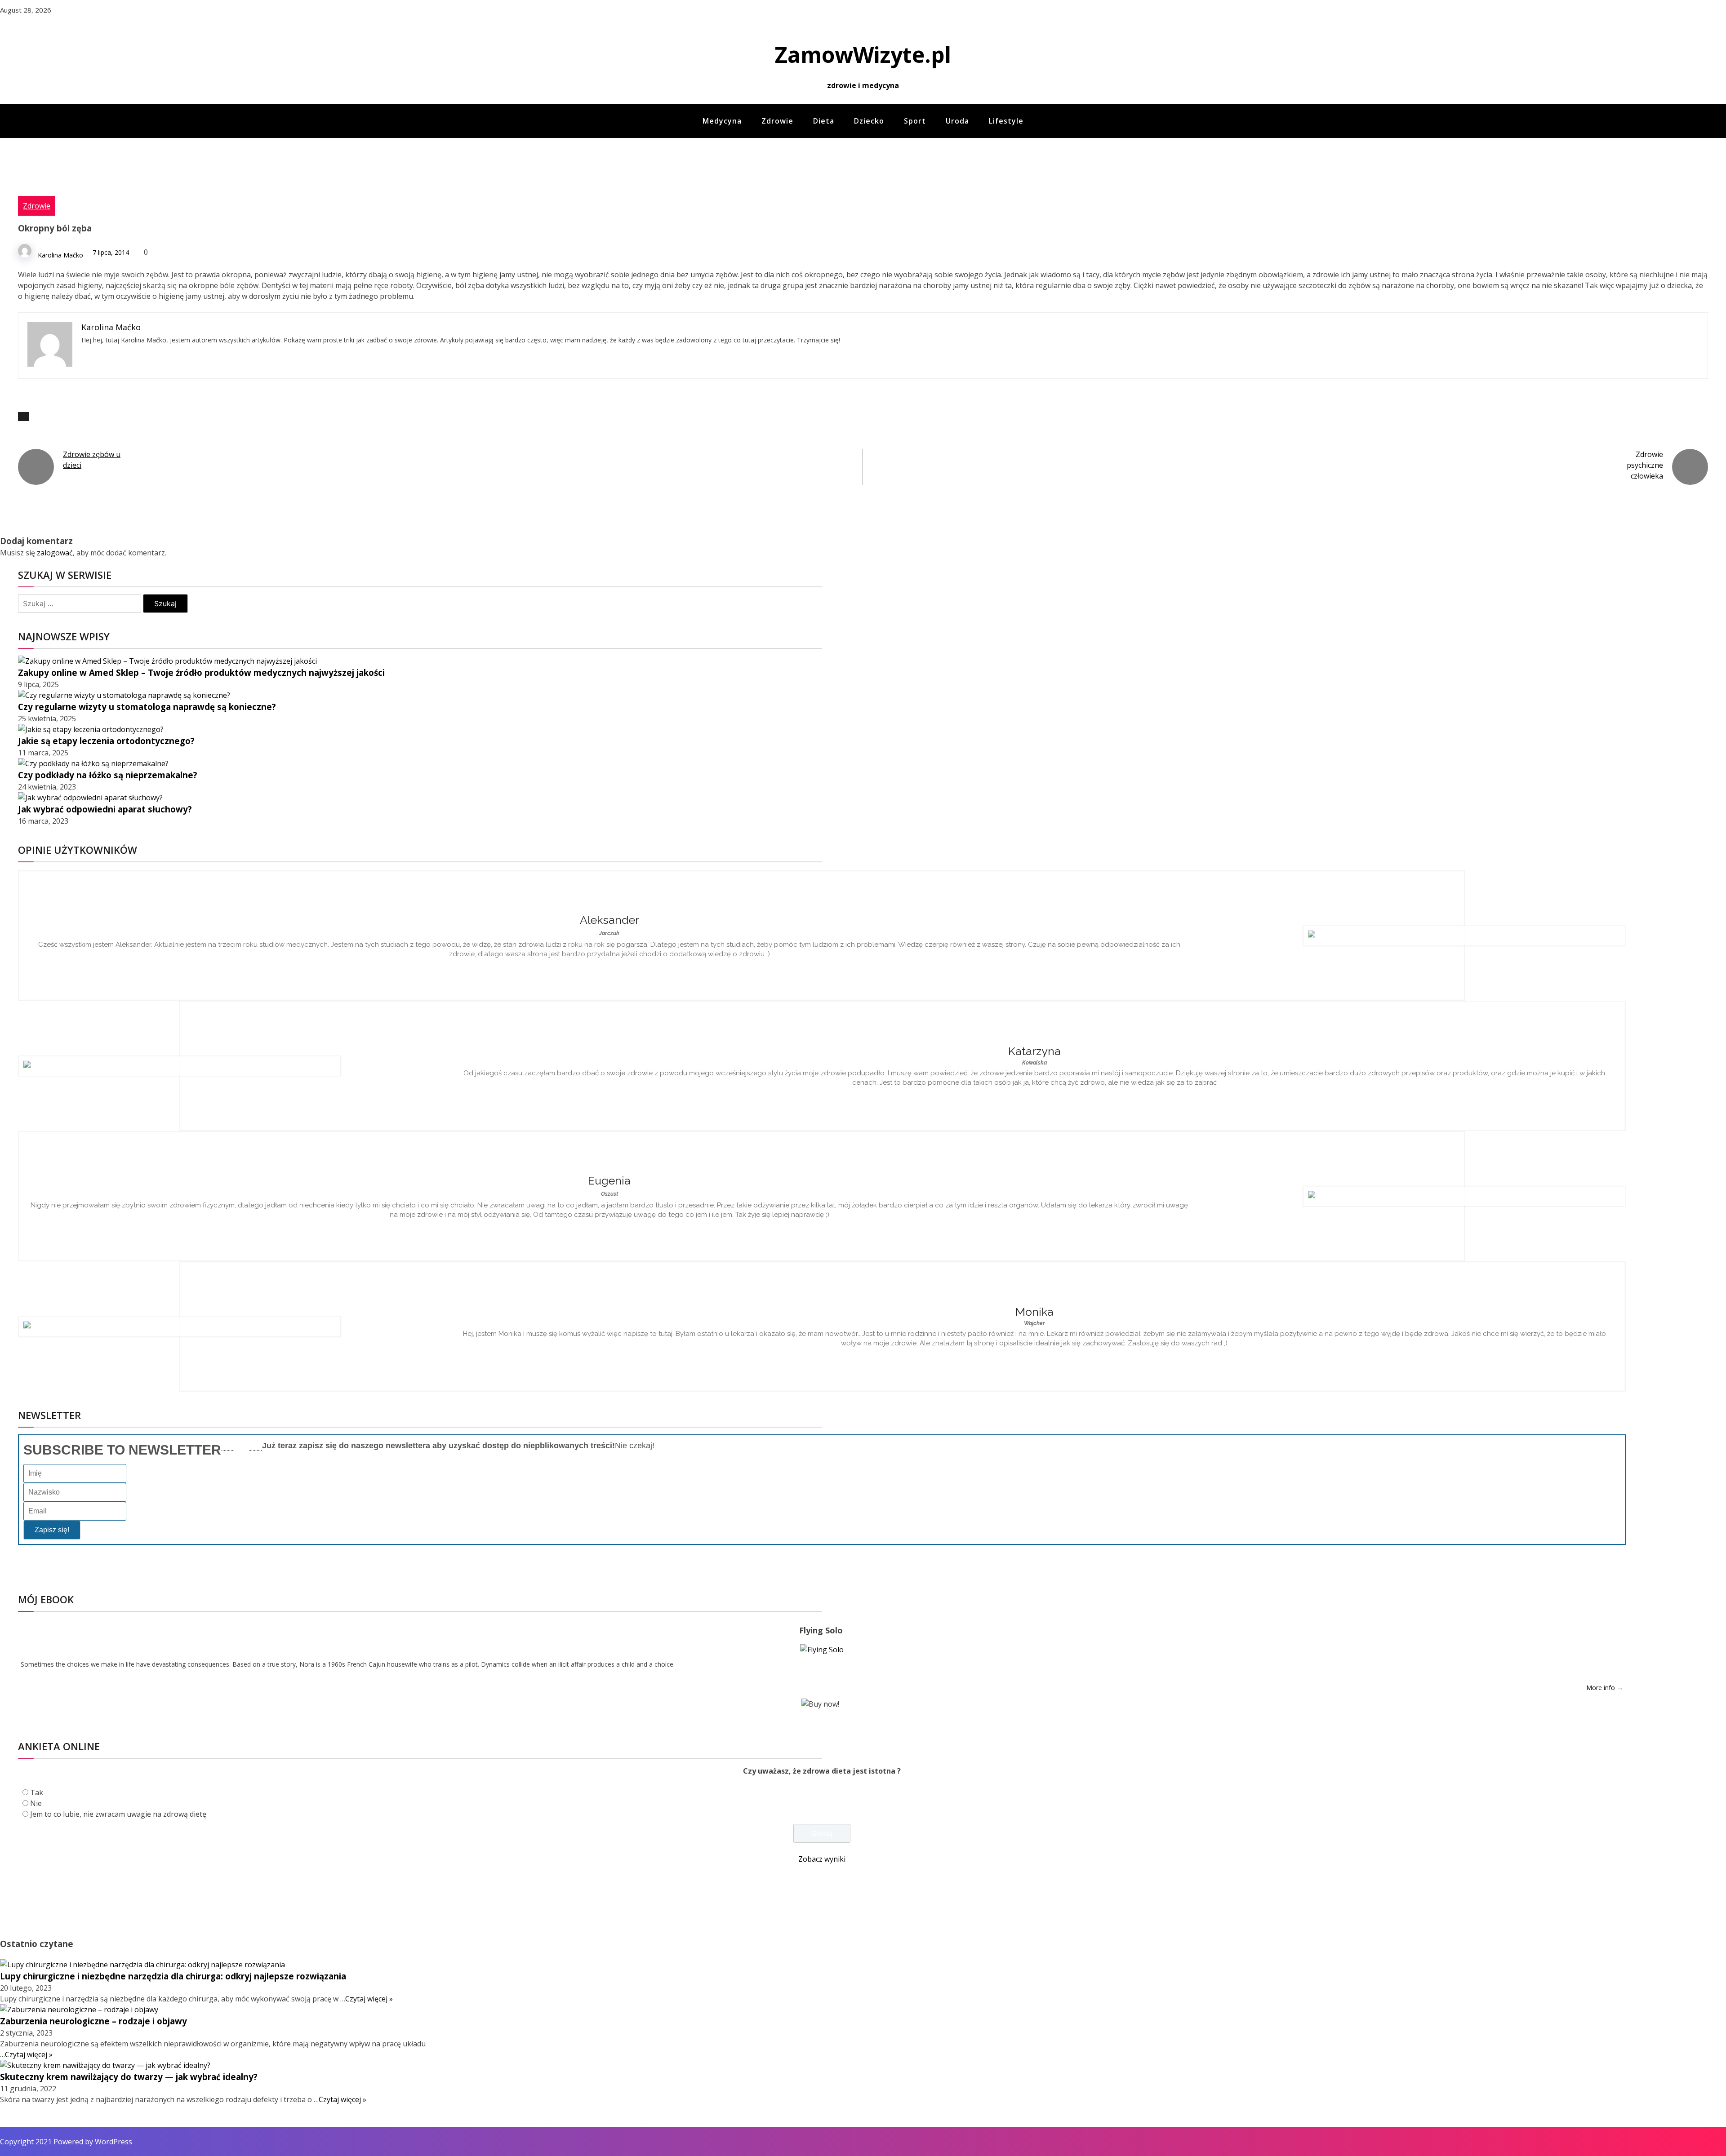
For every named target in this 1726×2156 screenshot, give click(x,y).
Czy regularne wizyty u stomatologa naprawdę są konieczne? (147, 707)
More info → (1605, 1688)
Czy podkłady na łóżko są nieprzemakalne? (108, 775)
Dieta (824, 121)
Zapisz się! (52, 1530)
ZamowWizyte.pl (863, 55)
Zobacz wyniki (822, 1859)
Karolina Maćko (60, 255)
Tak (37, 1792)
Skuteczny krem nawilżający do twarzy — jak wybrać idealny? (129, 2077)
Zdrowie (777, 121)
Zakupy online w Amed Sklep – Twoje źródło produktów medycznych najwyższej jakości (201, 672)
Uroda (957, 121)
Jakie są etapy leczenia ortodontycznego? (106, 741)
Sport (915, 121)
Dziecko (869, 121)
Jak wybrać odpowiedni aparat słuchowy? (105, 809)
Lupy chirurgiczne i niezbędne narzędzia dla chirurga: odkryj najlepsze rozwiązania (173, 1976)
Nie (36, 1803)
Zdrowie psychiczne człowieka (1645, 465)
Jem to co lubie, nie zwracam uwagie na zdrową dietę (118, 1814)
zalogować (55, 553)
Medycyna (722, 121)
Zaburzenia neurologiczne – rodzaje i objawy (93, 2021)
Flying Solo (821, 1630)
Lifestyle (1006, 121)
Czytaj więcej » (369, 1999)
